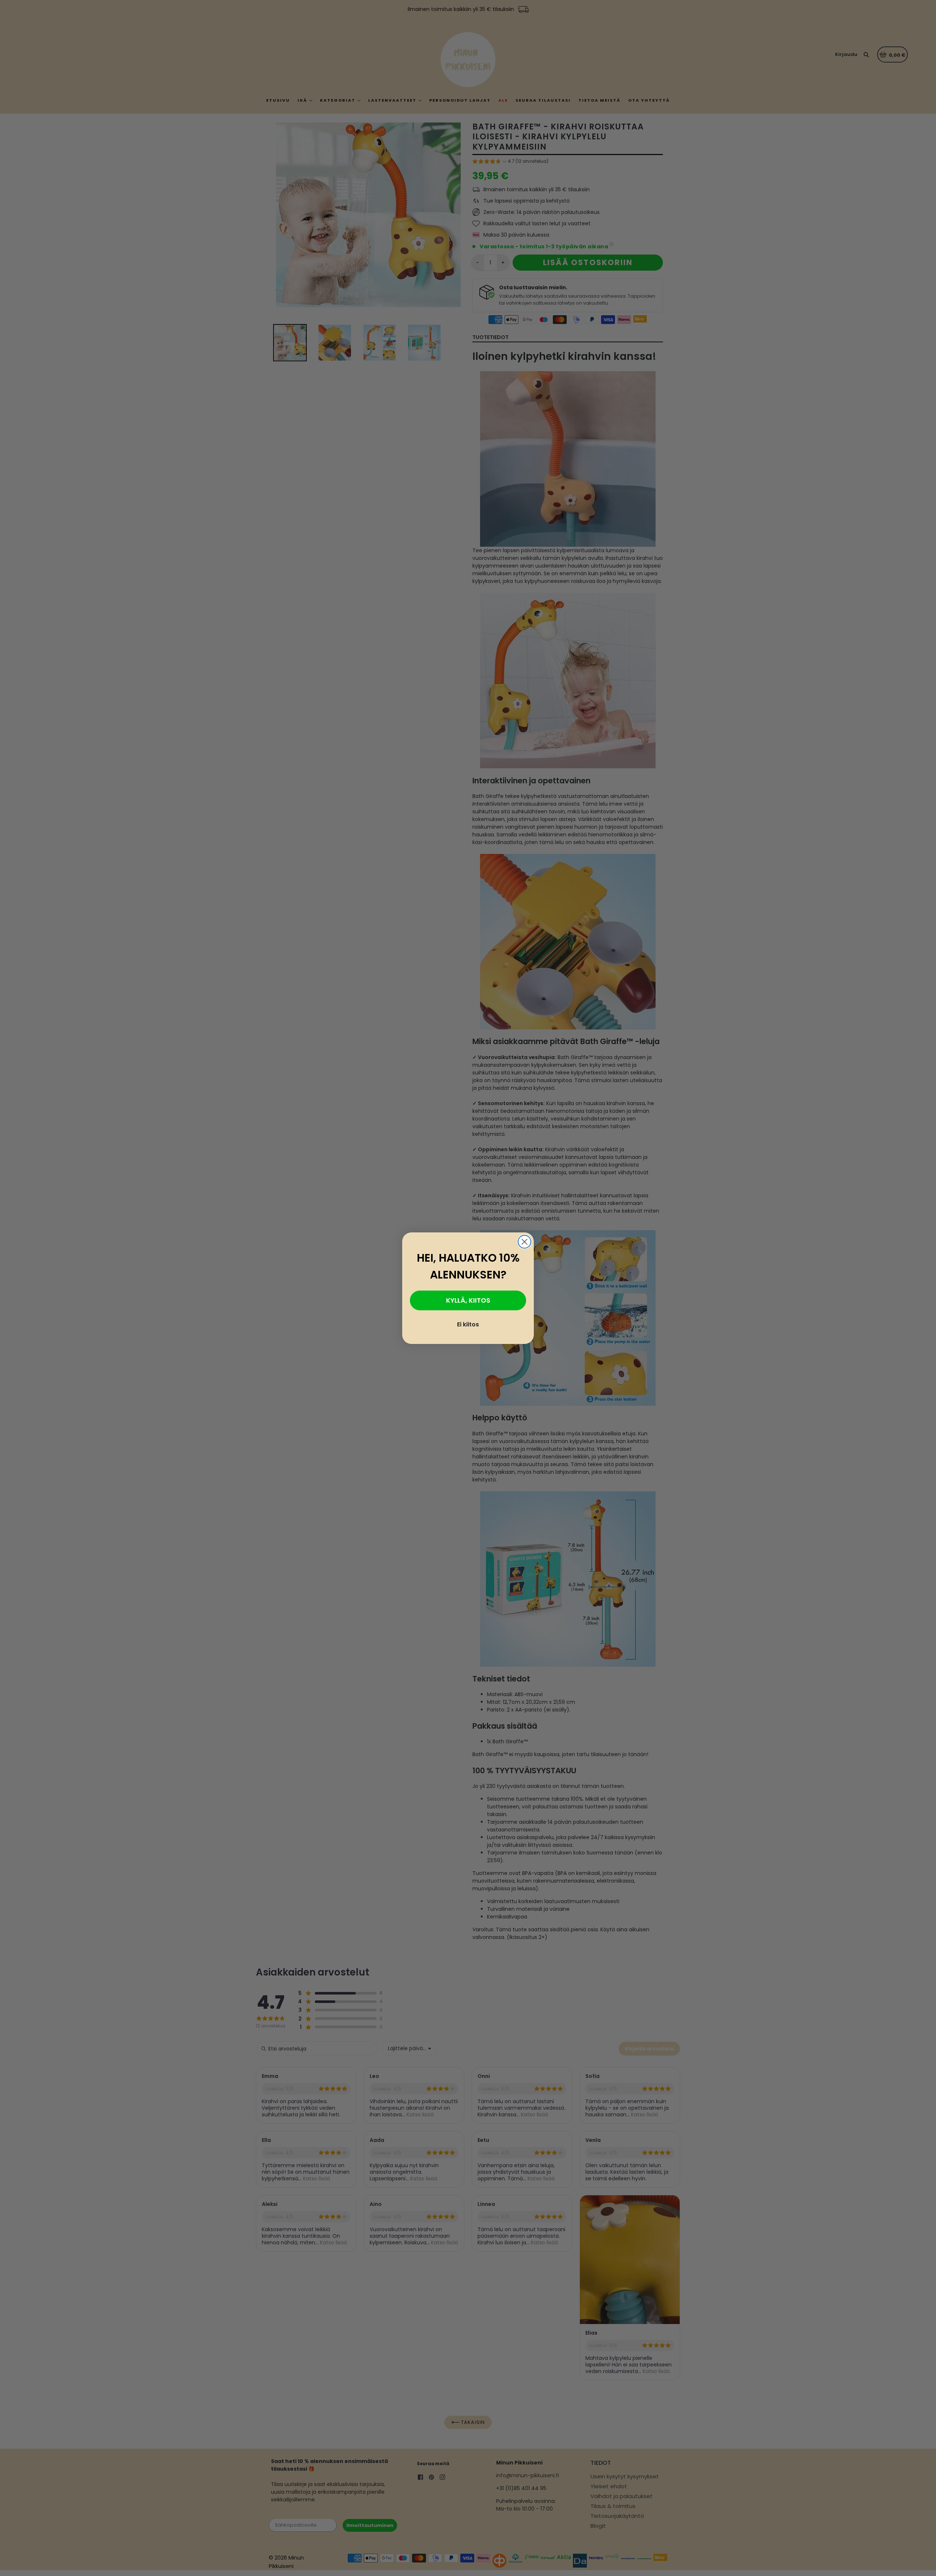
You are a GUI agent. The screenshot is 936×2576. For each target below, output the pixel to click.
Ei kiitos (468, 1324)
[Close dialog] (524, 1242)
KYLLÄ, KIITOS (468, 1300)
